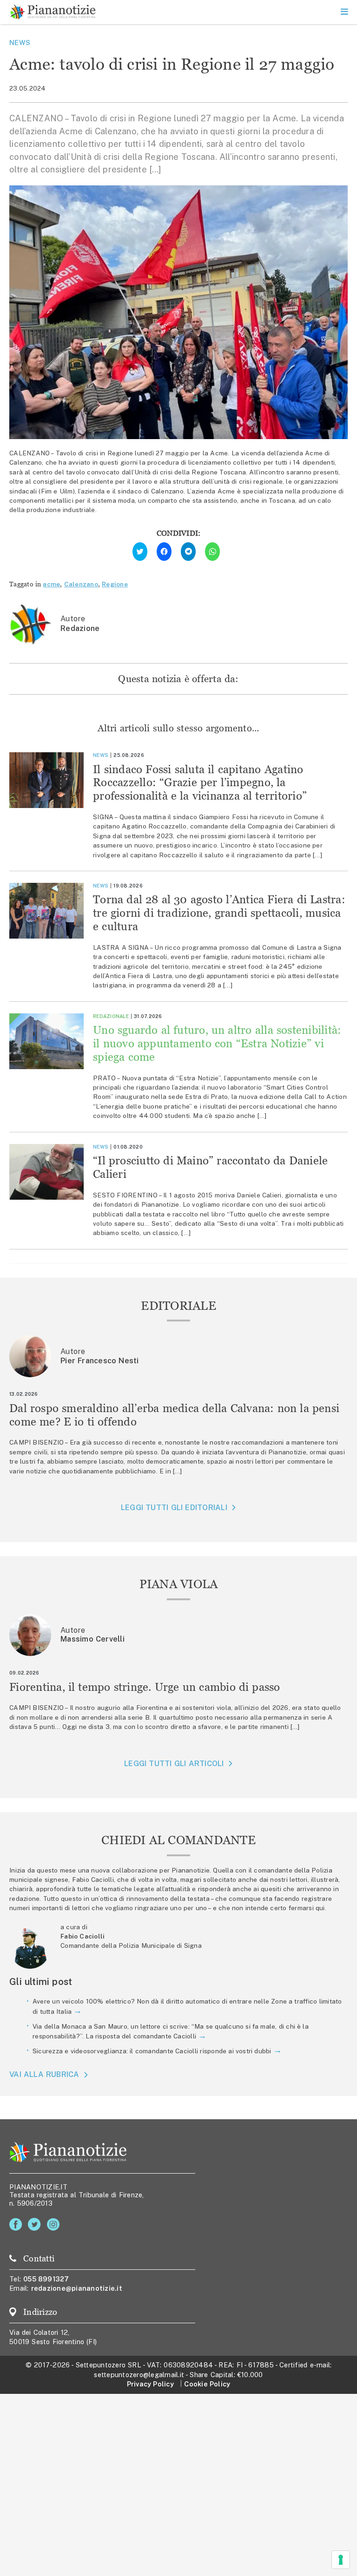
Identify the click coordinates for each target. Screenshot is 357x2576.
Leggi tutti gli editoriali (174, 1508)
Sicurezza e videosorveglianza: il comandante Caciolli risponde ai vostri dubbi (152, 2051)
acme (51, 584)
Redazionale (111, 1016)
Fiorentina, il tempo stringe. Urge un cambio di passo (145, 1687)
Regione (115, 584)
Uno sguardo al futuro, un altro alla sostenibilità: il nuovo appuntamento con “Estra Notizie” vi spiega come (217, 1043)
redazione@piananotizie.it (77, 2288)
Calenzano (81, 584)
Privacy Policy (150, 2384)
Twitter (36, 2224)
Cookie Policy (207, 2384)
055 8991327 (46, 2279)
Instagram (55, 2224)
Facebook (17, 2224)
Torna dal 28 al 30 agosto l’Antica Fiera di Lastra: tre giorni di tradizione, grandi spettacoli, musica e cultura (219, 913)
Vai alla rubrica (44, 2075)
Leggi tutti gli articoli (174, 1764)
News (20, 43)
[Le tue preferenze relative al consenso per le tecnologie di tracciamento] (341, 2560)
